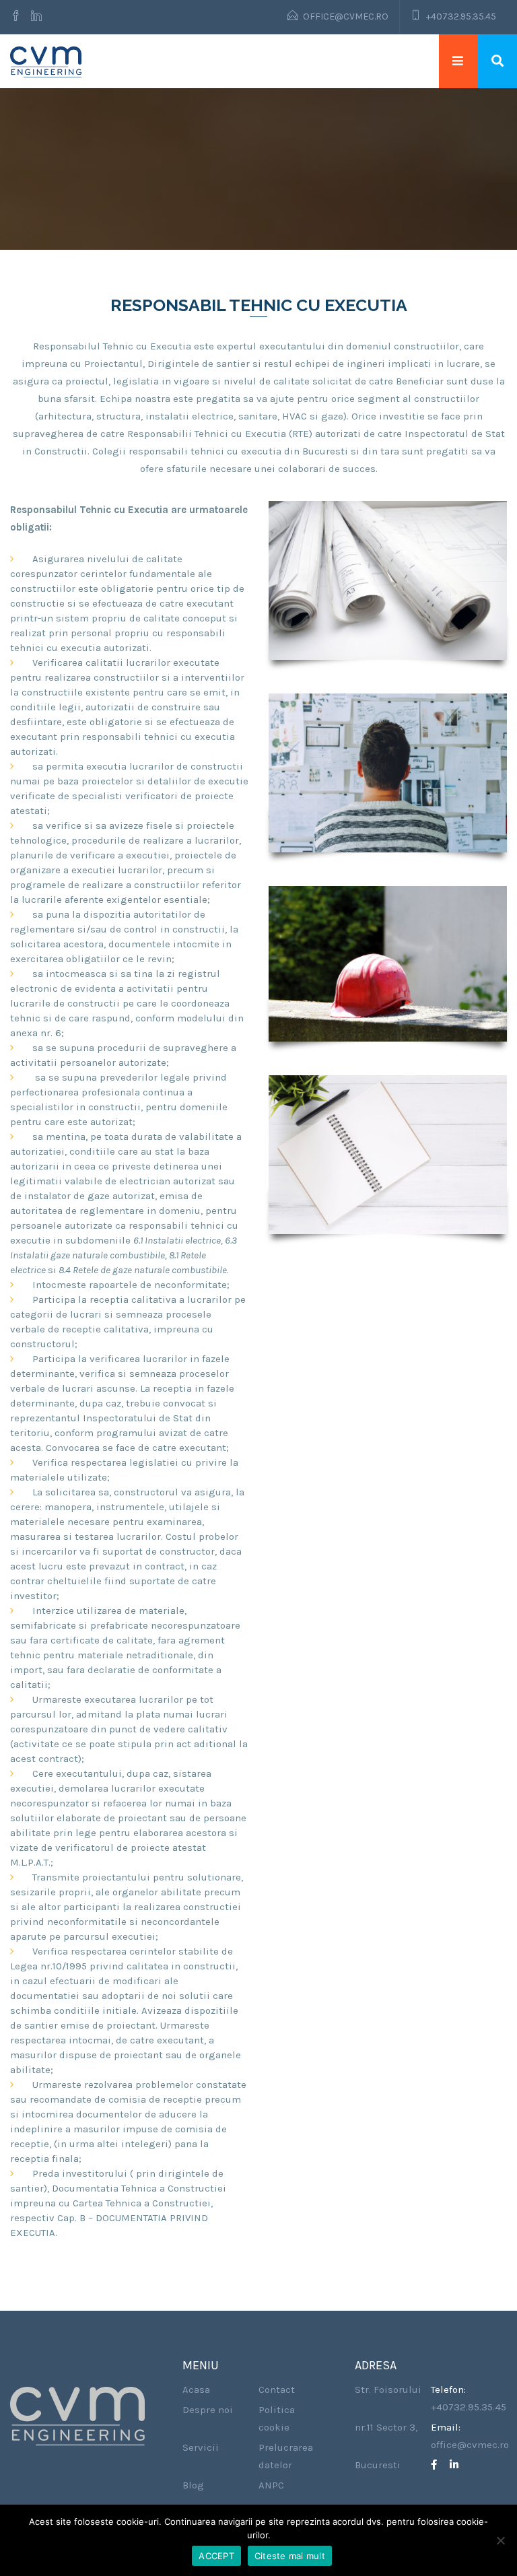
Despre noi (208, 2410)
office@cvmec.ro (346, 16)
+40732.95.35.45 (461, 16)
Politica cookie (277, 2418)
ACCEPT (216, 2556)
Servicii (201, 2447)
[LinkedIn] (459, 2465)
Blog (193, 2485)
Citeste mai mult (290, 2556)
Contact (277, 2389)
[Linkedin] (36, 17)
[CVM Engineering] (46, 61)
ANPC (271, 2485)
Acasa (196, 2389)
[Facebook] (18, 17)
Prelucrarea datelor (286, 2456)
